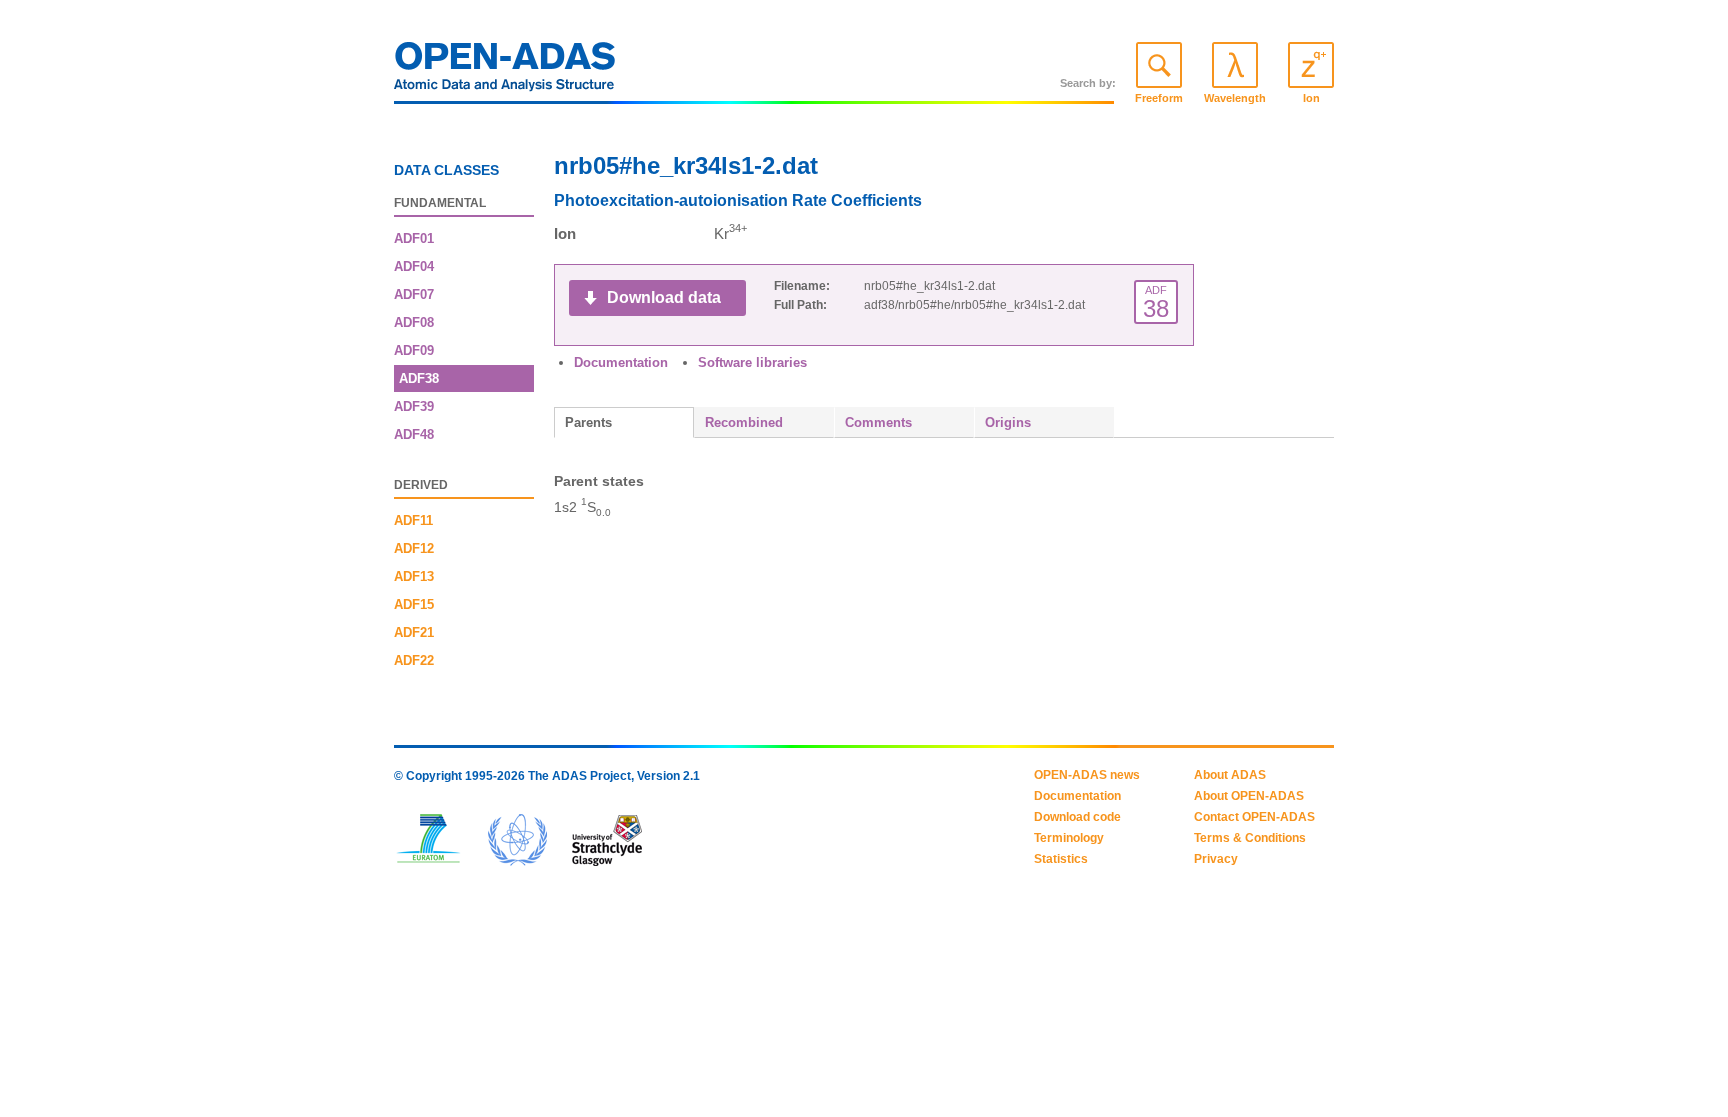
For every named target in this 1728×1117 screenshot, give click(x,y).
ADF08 (414, 322)
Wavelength (1235, 98)
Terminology (1069, 838)
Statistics (1061, 859)
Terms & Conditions (1250, 838)
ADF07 (414, 294)
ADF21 (414, 632)
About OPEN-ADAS (1249, 796)
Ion (1311, 98)
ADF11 (413, 520)
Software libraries (752, 362)
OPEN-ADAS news (1087, 775)
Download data (664, 297)
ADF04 (414, 266)
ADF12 (414, 548)
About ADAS (1230, 775)
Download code (1077, 817)
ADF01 (414, 238)
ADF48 (414, 434)
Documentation (621, 362)
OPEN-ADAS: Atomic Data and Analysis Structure (505, 72)
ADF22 (414, 660)
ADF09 (414, 350)
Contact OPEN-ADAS (1254, 817)
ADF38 (419, 378)
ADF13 (414, 576)
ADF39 (414, 406)
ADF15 (414, 604)
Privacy (1216, 859)
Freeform (1159, 98)
